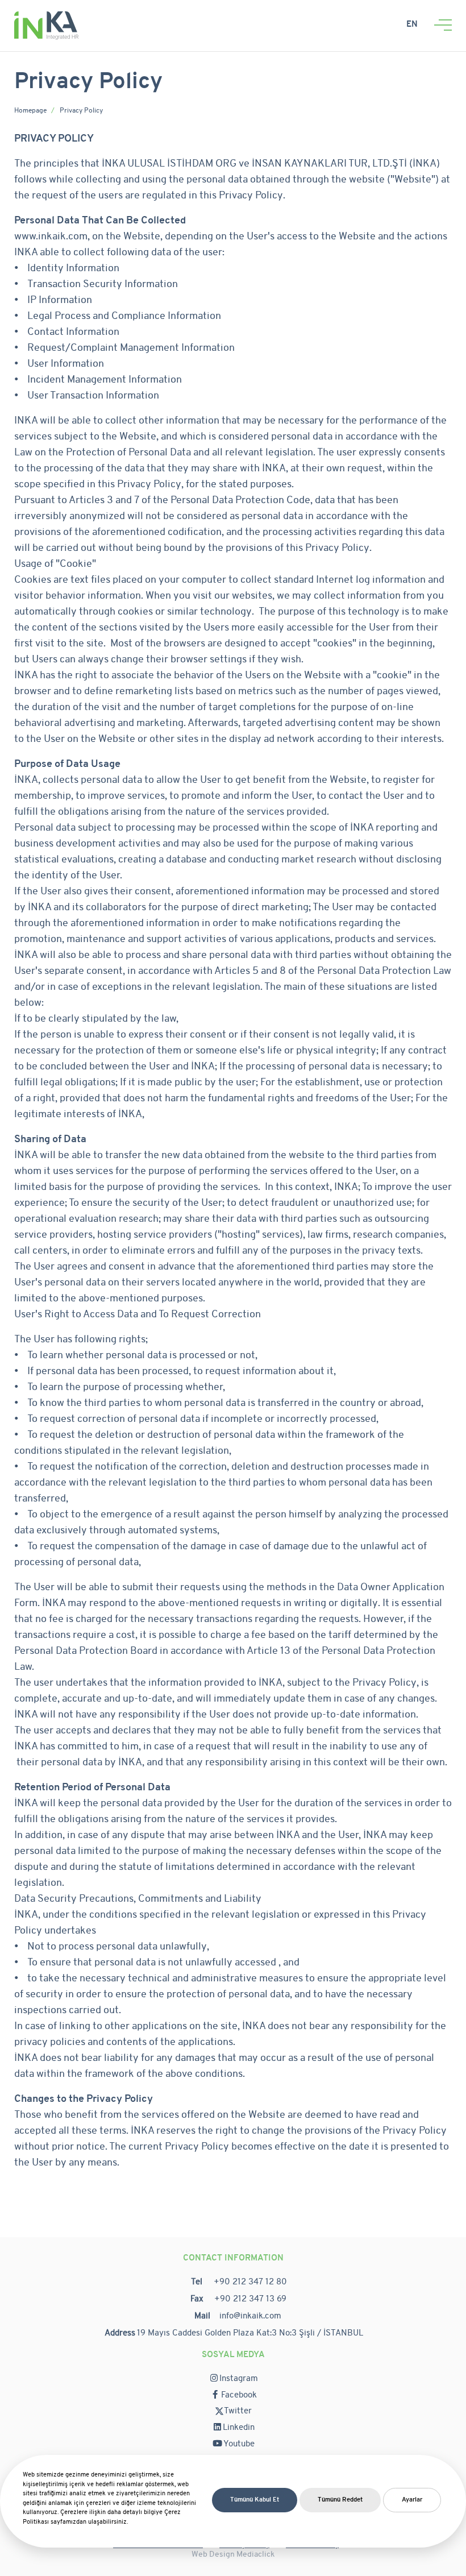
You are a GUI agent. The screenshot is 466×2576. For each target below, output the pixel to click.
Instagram (239, 2379)
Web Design (214, 2555)
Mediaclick (255, 2555)
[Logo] (46, 25)
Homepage (30, 111)
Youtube (239, 2444)
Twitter (238, 2411)
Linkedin (239, 2428)
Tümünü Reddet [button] (340, 2500)
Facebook (239, 2395)
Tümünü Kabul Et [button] (255, 2500)
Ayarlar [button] (412, 2500)
